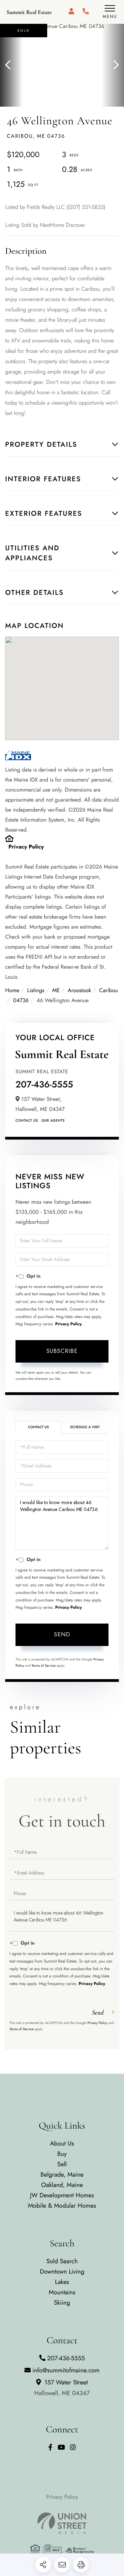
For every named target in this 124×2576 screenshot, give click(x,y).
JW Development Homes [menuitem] (62, 2195)
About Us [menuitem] (62, 2143)
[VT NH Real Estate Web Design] (62, 2523)
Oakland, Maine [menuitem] (62, 2185)
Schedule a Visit (85, 1427)
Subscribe (62, 1351)
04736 (21, 1001)
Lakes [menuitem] (62, 2282)
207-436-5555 (44, 1084)
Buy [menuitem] (62, 2154)
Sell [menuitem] (62, 2164)
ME (56, 991)
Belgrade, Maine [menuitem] (62, 2175)
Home (12, 991)
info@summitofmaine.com (66, 2370)
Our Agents (53, 1120)
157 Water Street (62, 2388)
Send (62, 1634)
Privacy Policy (26, 847)
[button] (11, 65)
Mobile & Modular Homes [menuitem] (62, 2206)
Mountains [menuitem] (62, 2292)
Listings (36, 991)
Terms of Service (44, 1665)
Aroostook (80, 991)
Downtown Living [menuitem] (62, 2272)
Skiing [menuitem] (62, 2303)
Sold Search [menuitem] (62, 2261)
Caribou (109, 991)
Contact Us (27, 1120)
